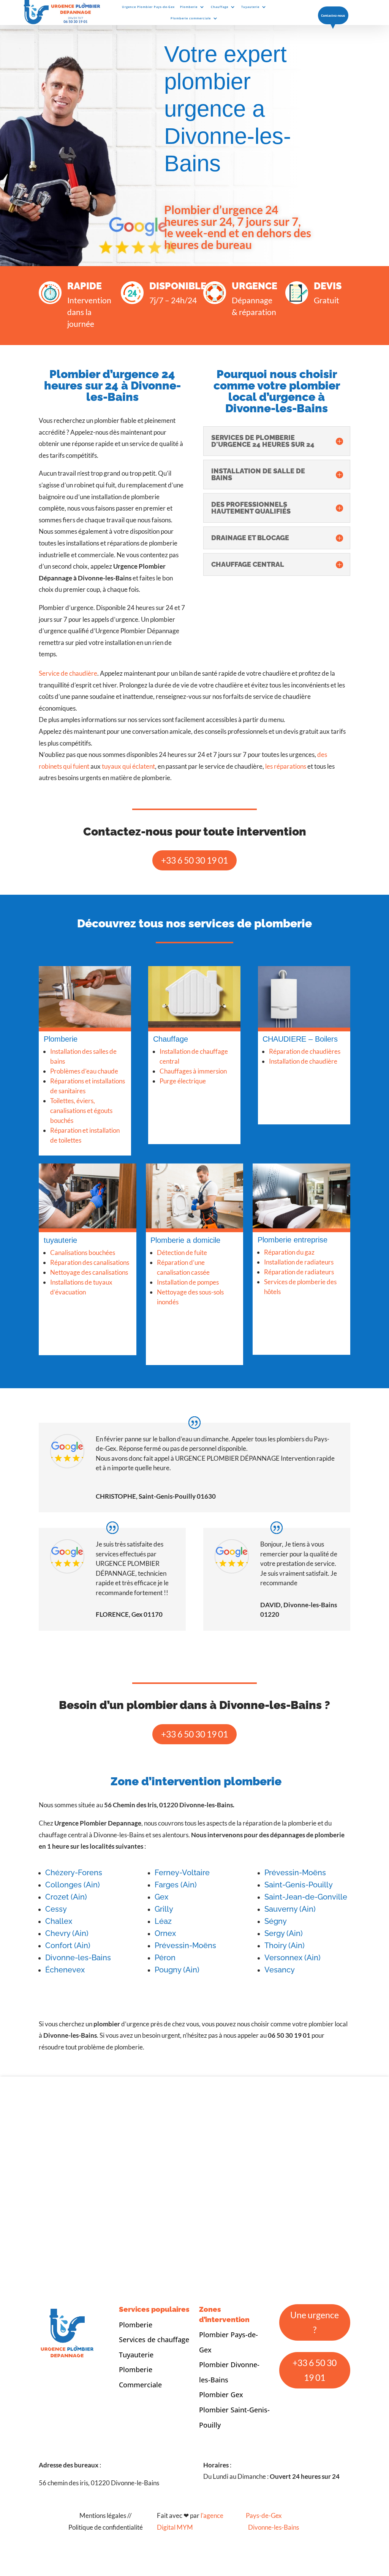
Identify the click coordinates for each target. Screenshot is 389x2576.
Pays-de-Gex (264, 2550)
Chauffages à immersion (193, 1098)
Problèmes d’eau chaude (84, 1098)
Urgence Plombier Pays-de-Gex (148, 7)
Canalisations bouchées (83, 1280)
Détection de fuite (182, 1287)
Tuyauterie (250, 7)
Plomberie (189, 7)
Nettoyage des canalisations (89, 1300)
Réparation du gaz (289, 1287)
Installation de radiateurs (299, 1297)
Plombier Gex (221, 2429)
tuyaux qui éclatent (128, 794)
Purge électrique (183, 1108)
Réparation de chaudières (305, 1086)
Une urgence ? (315, 2357)
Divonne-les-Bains (274, 2562)
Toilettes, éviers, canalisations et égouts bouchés (81, 1138)
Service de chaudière (68, 701)
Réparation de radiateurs (299, 1307)
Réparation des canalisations (90, 1290)
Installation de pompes (188, 1317)
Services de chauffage (154, 2374)
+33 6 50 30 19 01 (194, 888)
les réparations (286, 794)
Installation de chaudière (303, 1096)
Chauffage (220, 7)
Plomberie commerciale (191, 18)
